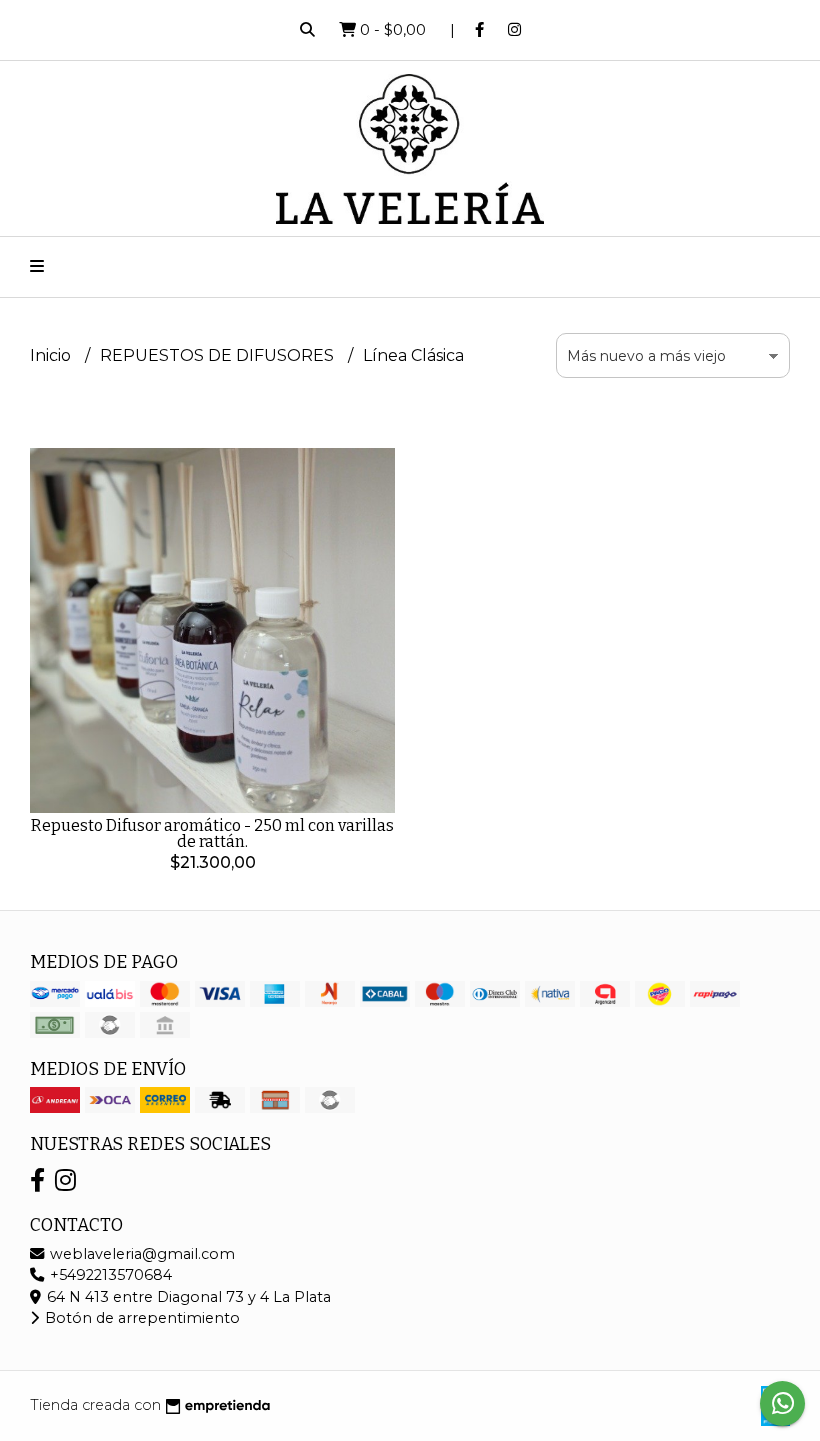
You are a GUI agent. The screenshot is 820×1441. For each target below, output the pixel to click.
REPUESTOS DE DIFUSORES (219, 355)
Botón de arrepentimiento (140, 1318)
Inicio (52, 355)
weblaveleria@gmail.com (140, 1254)
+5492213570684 (109, 1275)
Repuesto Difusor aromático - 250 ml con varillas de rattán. (212, 833)
